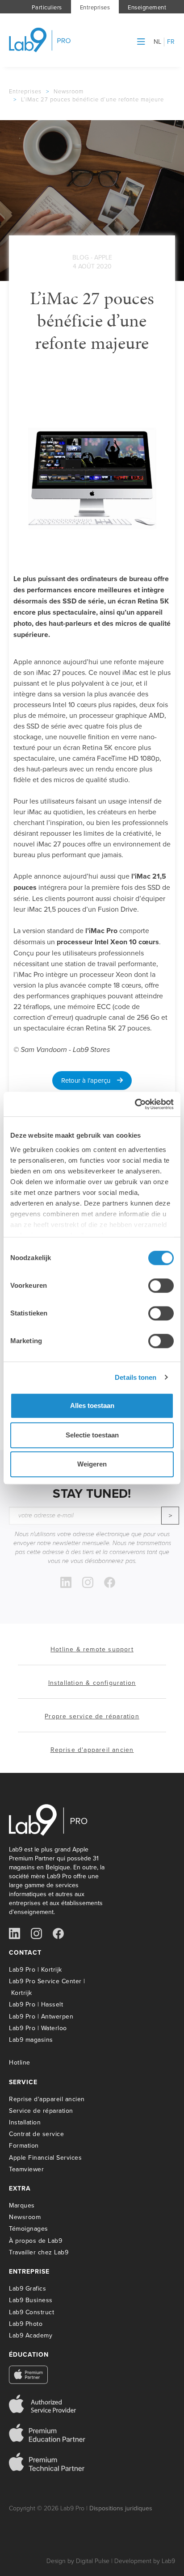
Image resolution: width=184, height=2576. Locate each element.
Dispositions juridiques (121, 2508)
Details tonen (136, 1377)
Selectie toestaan (92, 1435)
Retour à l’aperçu (89, 1080)
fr (171, 42)
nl (158, 42)
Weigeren (92, 1464)
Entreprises (95, 7)
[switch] (161, 1286)
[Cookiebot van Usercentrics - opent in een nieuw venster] (135, 1104)
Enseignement (147, 7)
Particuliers (47, 7)
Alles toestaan (92, 1405)
